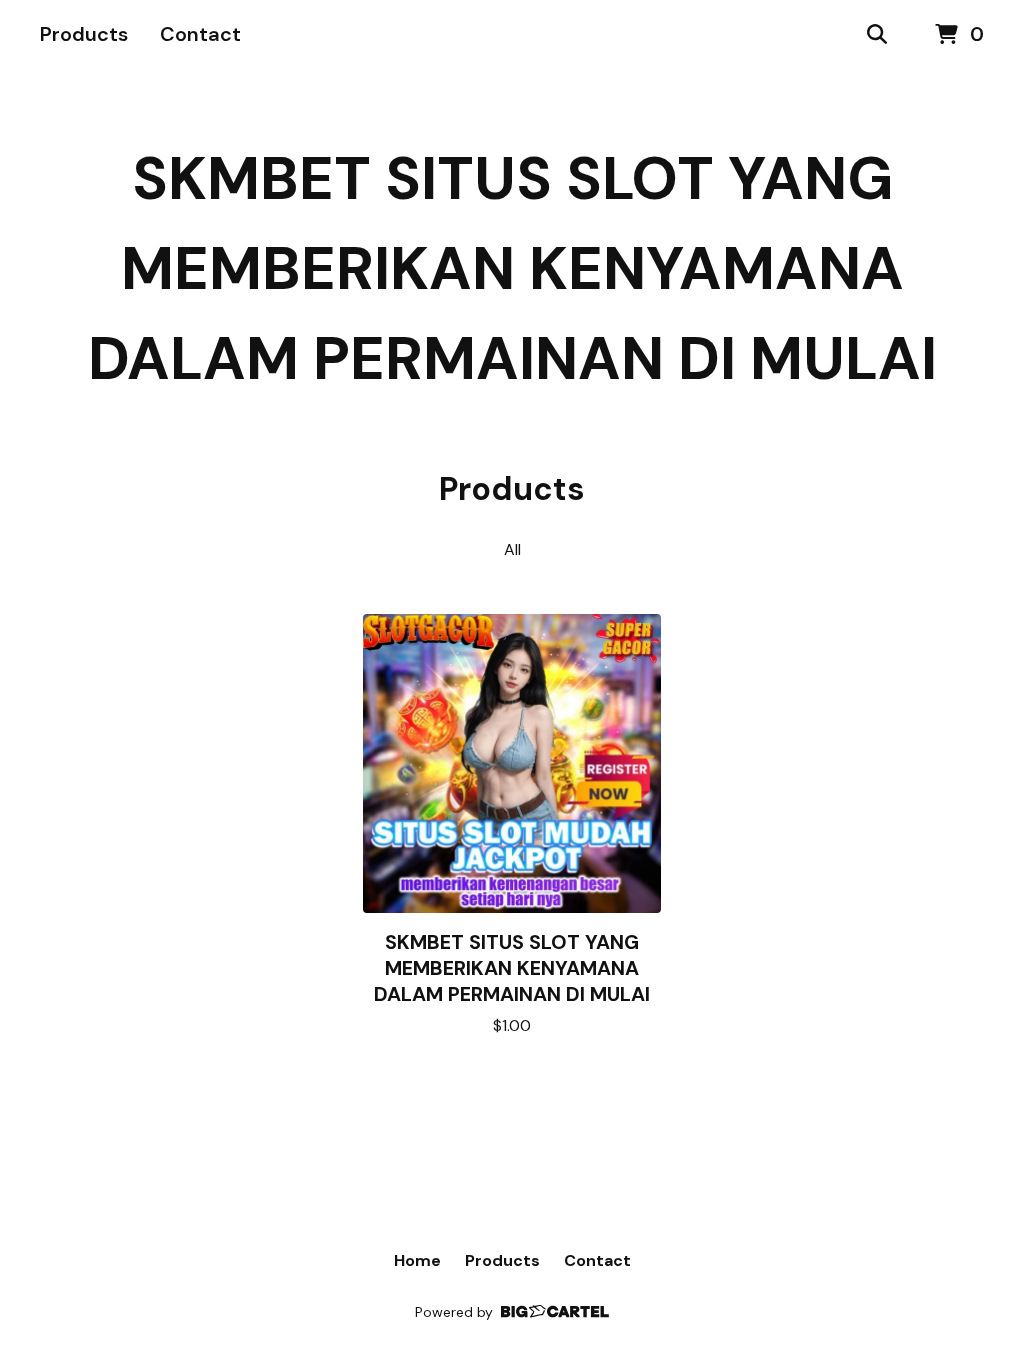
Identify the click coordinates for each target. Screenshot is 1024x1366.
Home (417, 1260)
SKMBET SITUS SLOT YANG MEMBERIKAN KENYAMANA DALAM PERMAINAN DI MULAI (512, 268)
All (512, 549)
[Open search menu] (877, 35)
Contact (200, 34)
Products (84, 34)
